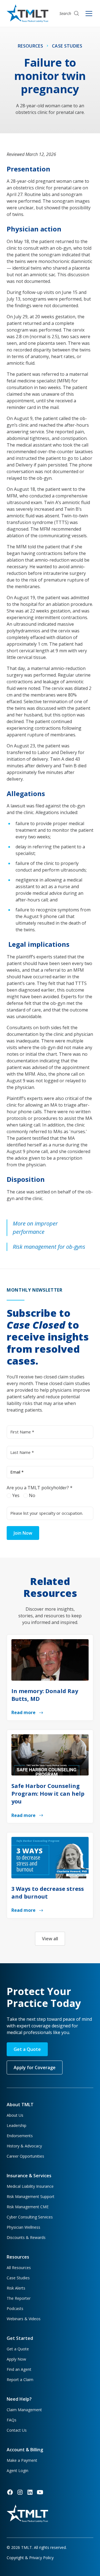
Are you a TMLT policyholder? (40, 1488)
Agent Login (17, 2471)
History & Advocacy (24, 2146)
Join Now (23, 1533)
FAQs (12, 2420)
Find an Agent (19, 2369)
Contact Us (17, 2430)
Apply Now (16, 2359)
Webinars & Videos (24, 2319)
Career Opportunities (25, 2156)
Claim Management (24, 2410)
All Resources (19, 2268)
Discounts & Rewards (26, 2237)
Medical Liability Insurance (30, 2186)
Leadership (17, 2125)
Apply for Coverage (35, 2067)
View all (50, 1939)
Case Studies (18, 2278)
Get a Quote (27, 2049)
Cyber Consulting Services (30, 2217)
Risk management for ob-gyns (49, 1247)
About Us (15, 2115)
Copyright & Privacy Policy (30, 2558)
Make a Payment (22, 2460)
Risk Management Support (31, 2196)
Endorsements (20, 2136)
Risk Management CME (28, 2207)
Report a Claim (20, 2380)
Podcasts (15, 2308)
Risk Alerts (16, 2288)
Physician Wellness (23, 2227)
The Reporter (19, 2298)
